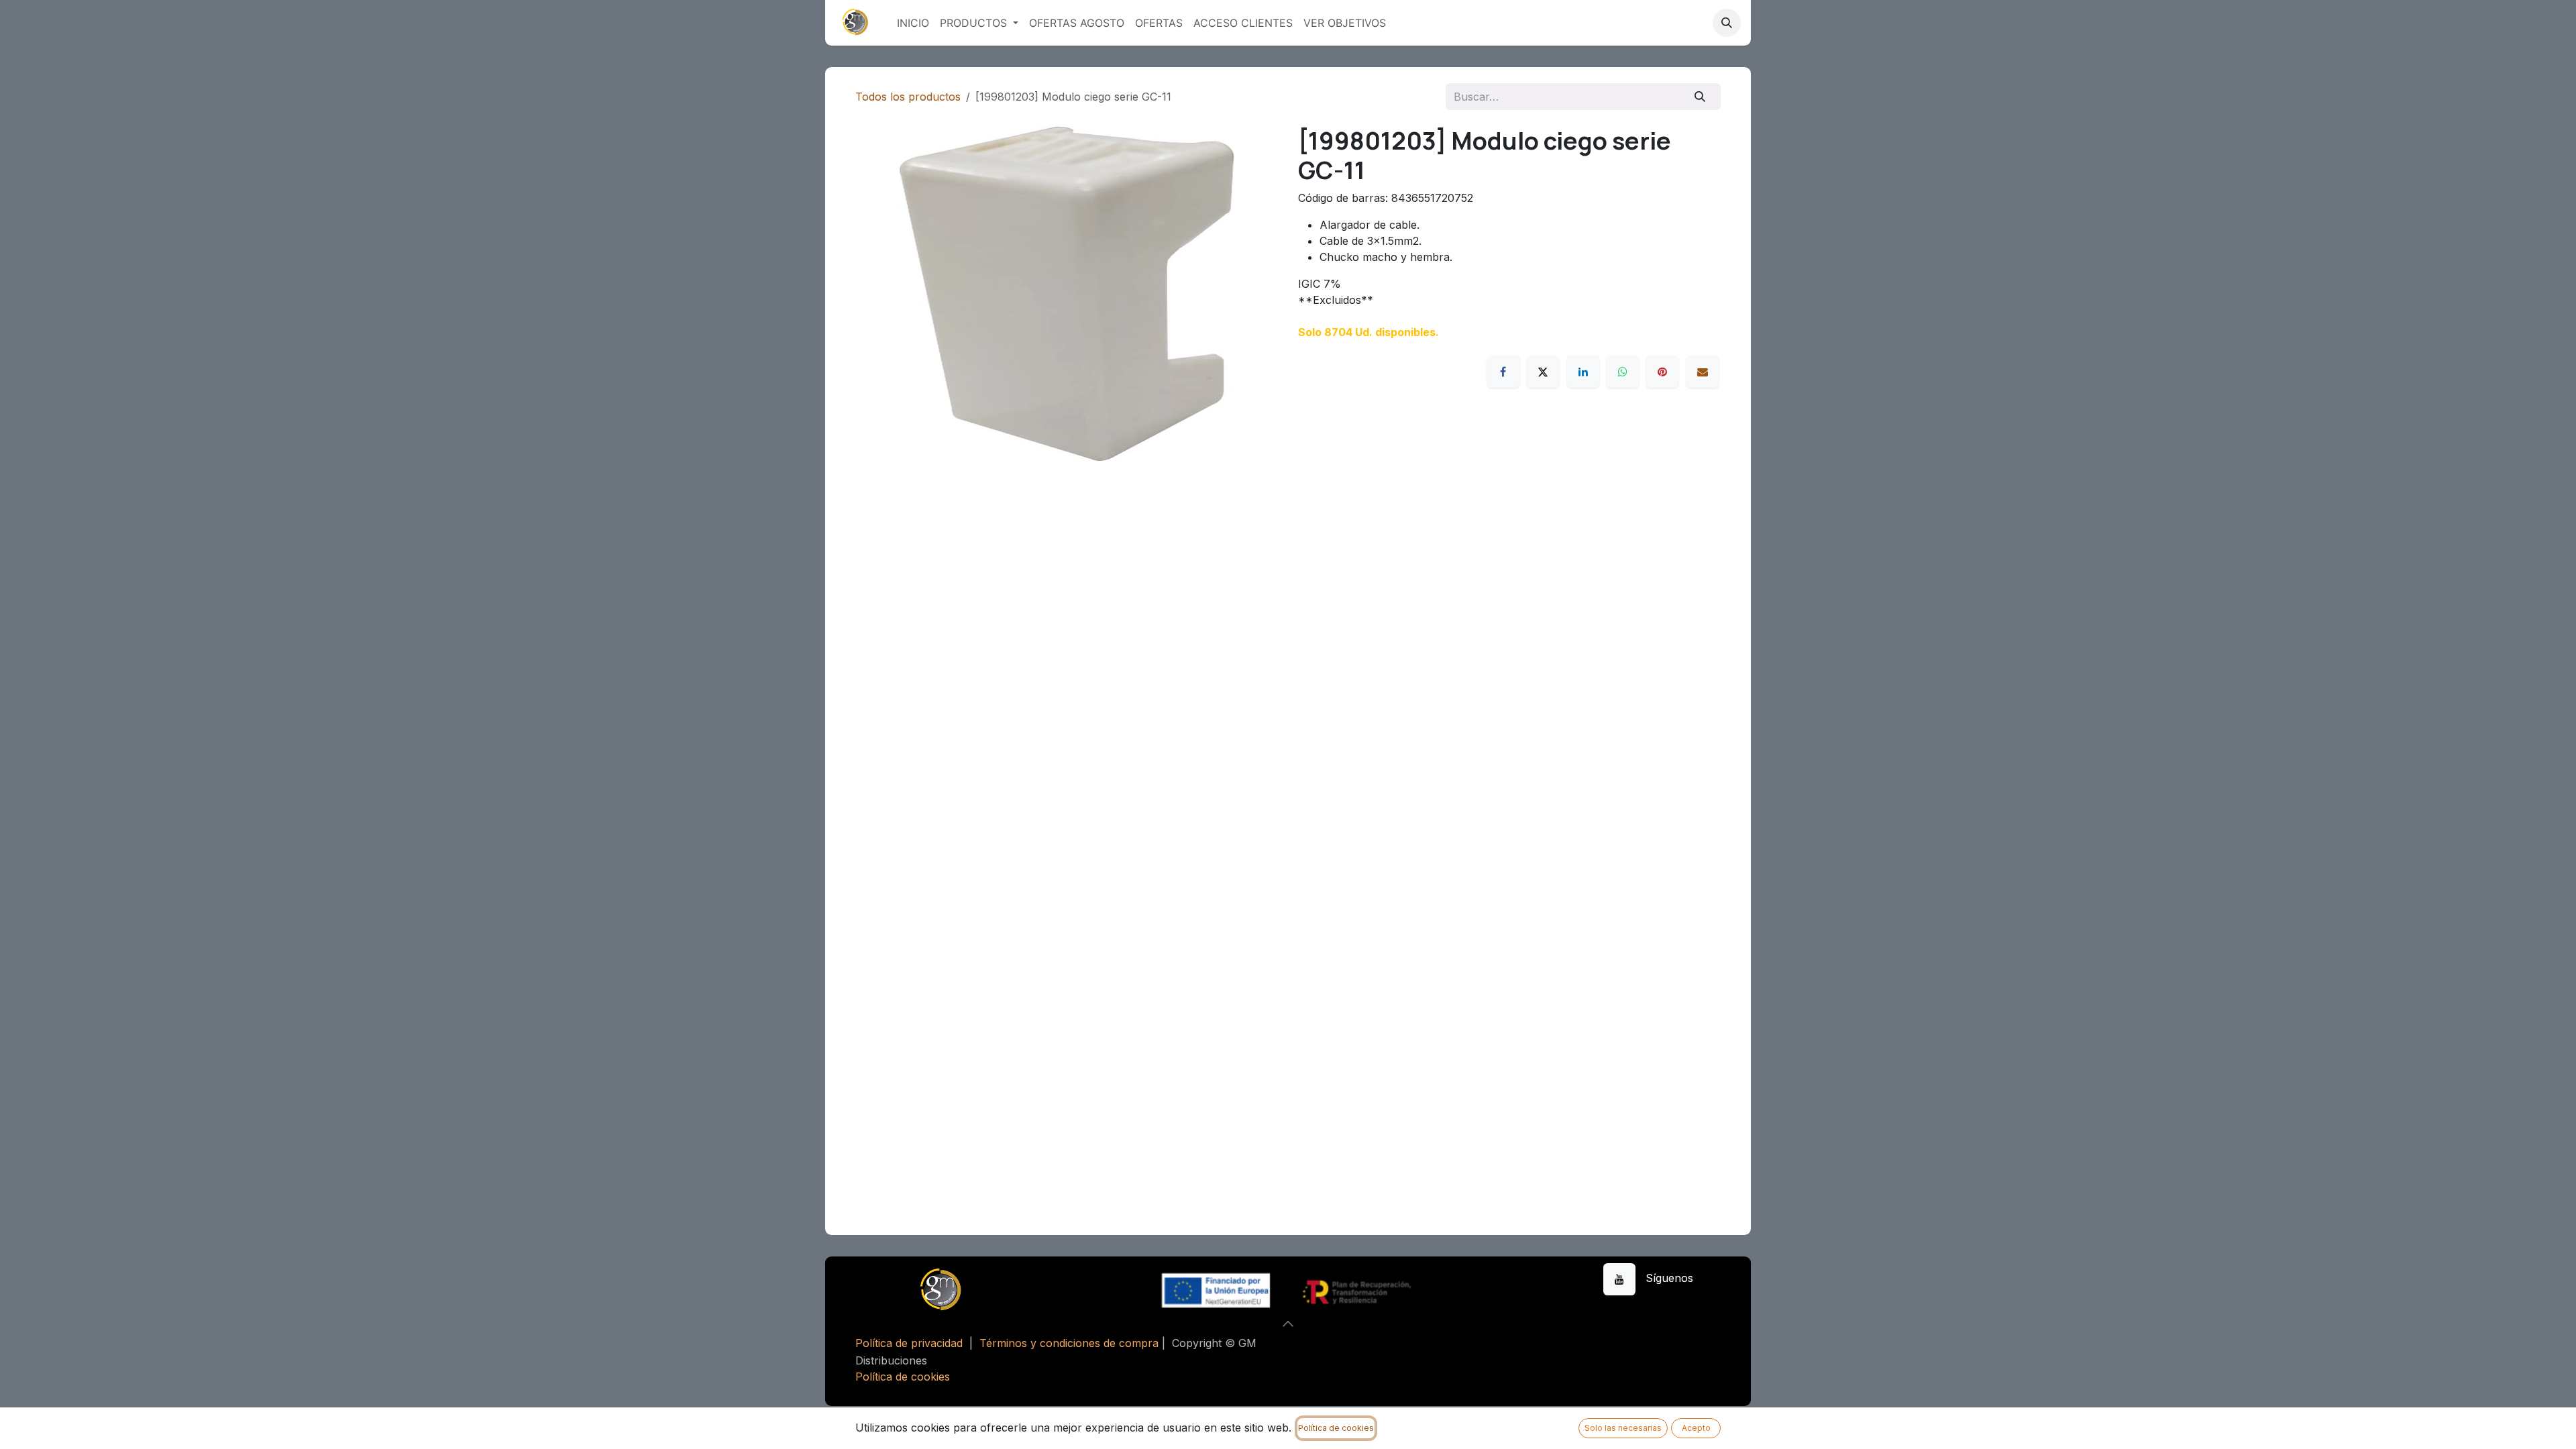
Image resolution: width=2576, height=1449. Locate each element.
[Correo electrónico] (1703, 372)
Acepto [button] (1696, 1428)
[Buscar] (1700, 97)
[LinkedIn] (1583, 372)
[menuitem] (913, 23)
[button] (1727, 23)
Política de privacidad (909, 1343)
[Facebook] (1503, 372)
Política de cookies (903, 1377)
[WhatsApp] (1623, 372)
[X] (1543, 372)
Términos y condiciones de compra (1069, 1343)
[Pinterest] (1662, 372)
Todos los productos (908, 97)
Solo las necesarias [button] (1623, 1428)
